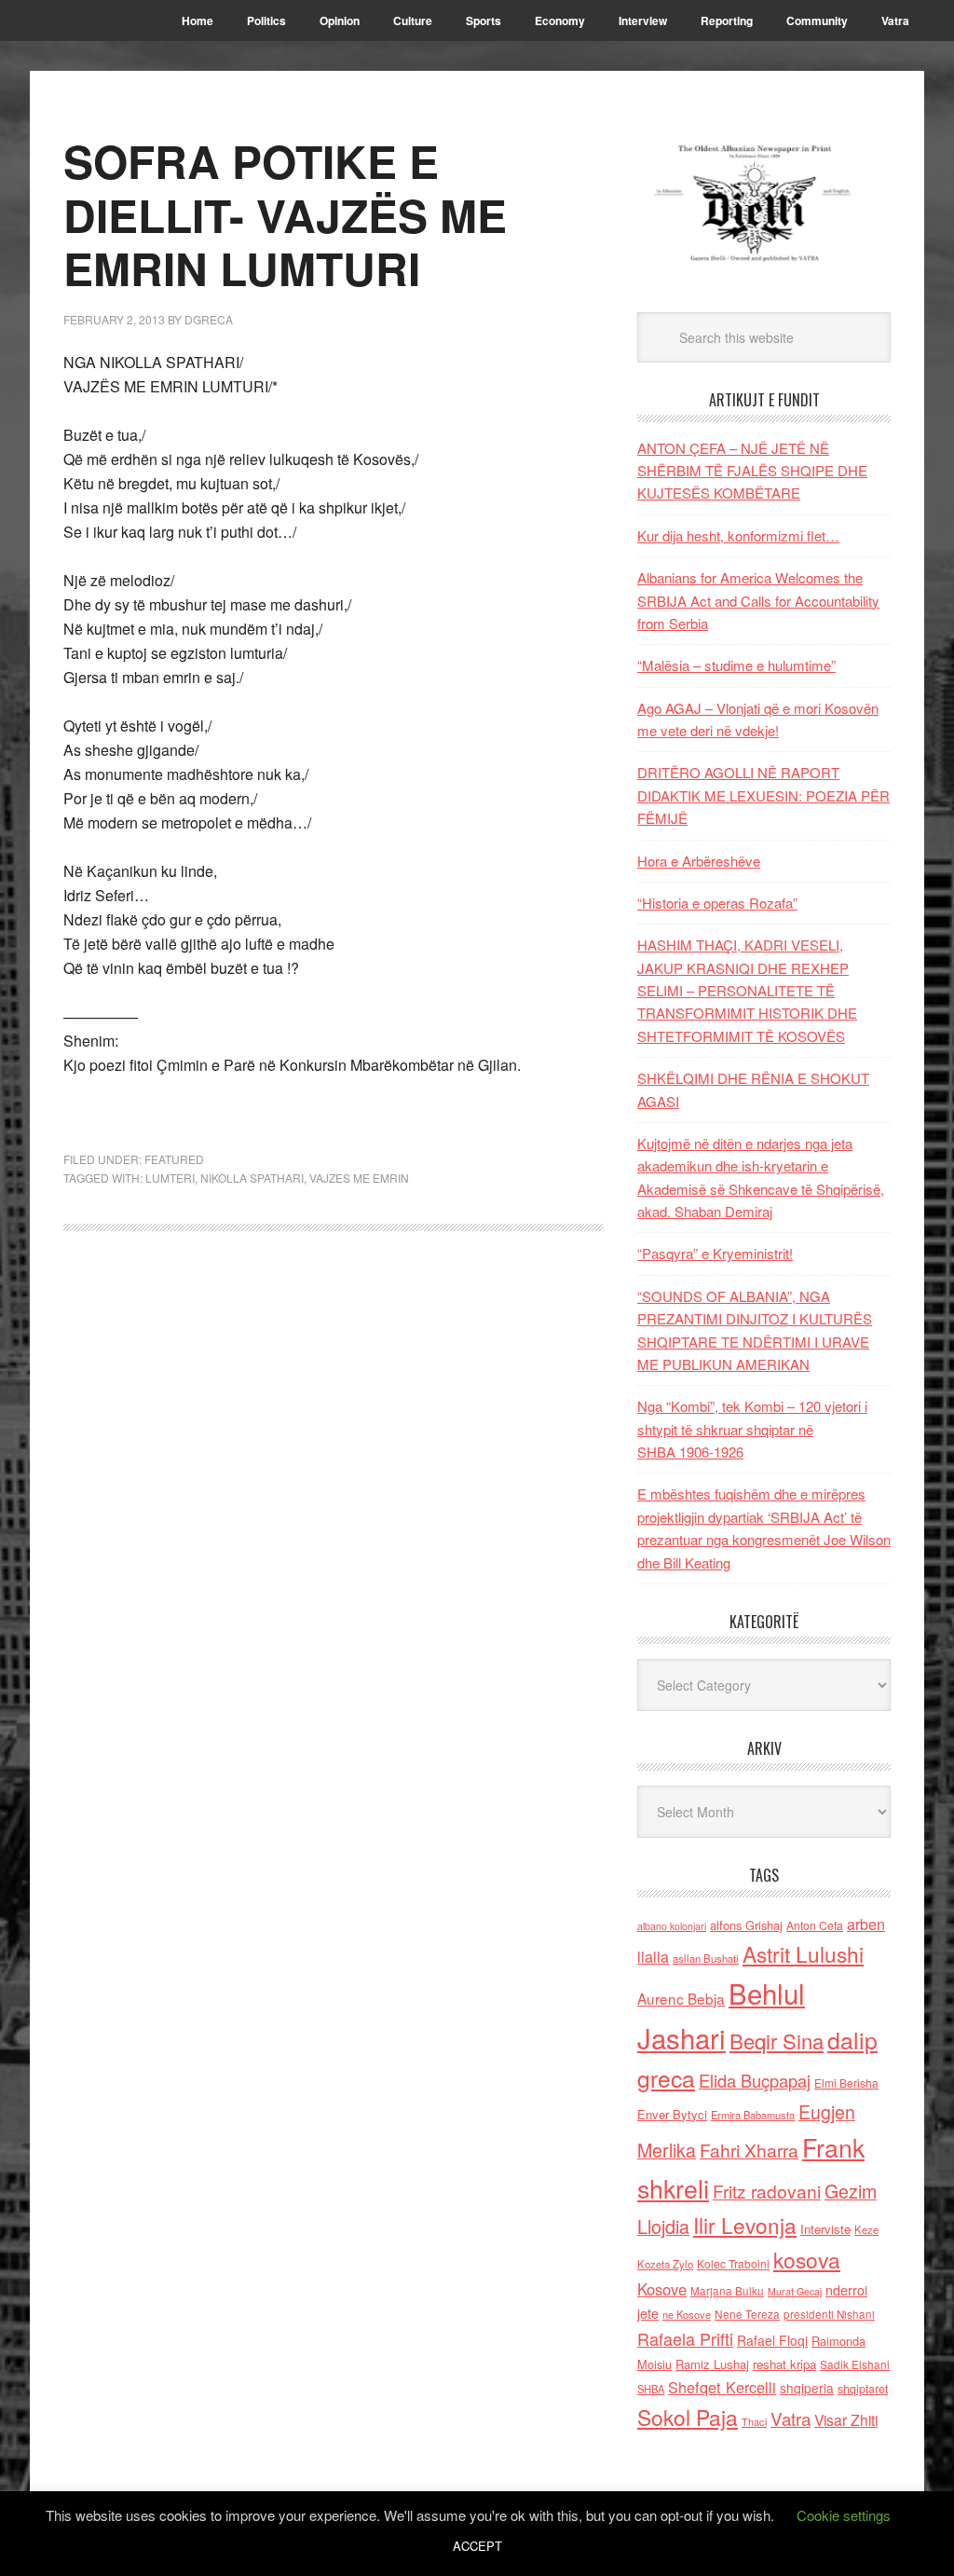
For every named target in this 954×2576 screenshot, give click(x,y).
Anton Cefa (815, 1925)
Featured (174, 1159)
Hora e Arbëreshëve (699, 861)
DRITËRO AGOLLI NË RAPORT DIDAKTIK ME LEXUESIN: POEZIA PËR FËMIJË (763, 795)
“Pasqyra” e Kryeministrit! (715, 1253)
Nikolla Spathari (252, 1178)
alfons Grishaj (746, 1925)
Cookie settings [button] (844, 2515)
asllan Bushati (706, 1958)
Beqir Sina (777, 2041)
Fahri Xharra (749, 2150)
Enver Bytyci (672, 2114)
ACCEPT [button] (477, 2546)
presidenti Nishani (829, 2314)
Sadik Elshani (855, 2364)
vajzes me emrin (359, 1178)
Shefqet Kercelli (722, 2387)
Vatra (790, 2418)
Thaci (754, 2421)
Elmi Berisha (846, 2083)
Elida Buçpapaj (755, 2080)
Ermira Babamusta (753, 2115)
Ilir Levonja (745, 2225)
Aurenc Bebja (681, 1998)
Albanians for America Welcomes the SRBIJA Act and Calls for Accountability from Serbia (758, 600)
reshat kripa (784, 2364)
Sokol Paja (688, 2417)
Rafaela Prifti (685, 2338)
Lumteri (170, 1178)
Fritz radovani (767, 2191)
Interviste (825, 2229)
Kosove (662, 2289)
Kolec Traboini (733, 2263)
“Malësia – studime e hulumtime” (736, 665)
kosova (807, 2259)
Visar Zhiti (846, 2419)
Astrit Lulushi (803, 1953)
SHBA (651, 2389)
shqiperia (807, 2388)
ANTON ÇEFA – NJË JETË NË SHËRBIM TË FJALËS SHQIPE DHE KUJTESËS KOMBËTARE (752, 471)
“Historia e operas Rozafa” (717, 903)
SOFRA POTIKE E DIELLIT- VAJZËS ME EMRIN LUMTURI (285, 214)
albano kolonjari (672, 1926)
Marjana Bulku (727, 2291)
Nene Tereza (747, 2314)
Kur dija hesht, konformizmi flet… (738, 535)
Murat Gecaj (795, 2291)
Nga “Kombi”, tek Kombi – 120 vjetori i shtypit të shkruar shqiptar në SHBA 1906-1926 (752, 1429)
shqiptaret (863, 2389)
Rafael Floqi (772, 2340)
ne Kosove (687, 2314)
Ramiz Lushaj (712, 2364)
